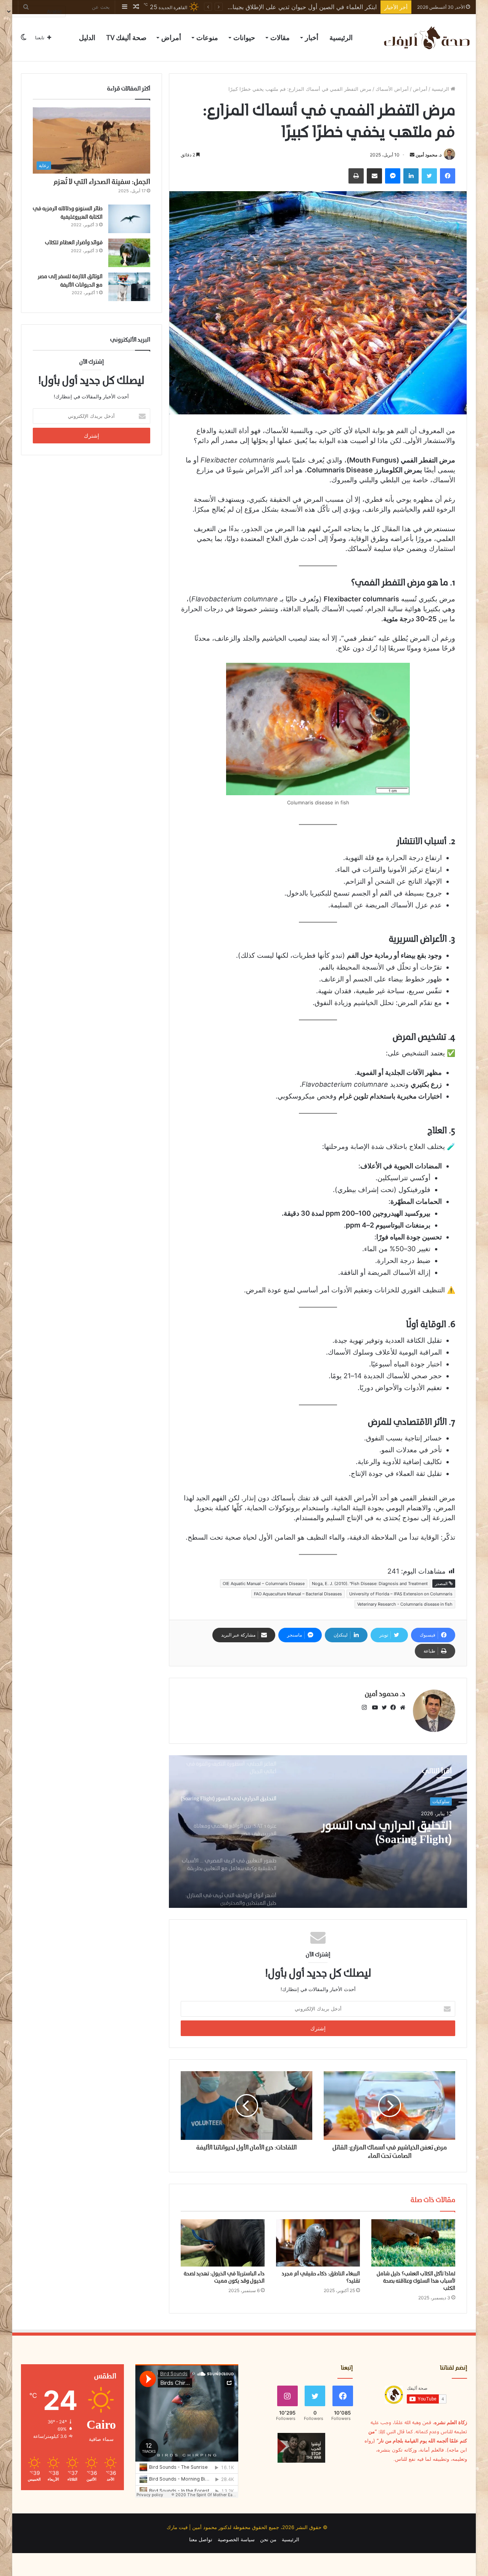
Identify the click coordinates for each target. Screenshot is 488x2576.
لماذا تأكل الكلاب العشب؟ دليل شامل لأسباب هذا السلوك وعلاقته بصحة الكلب (416, 2281)
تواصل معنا (201, 2539)
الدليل (87, 38)
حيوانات (244, 38)
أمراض (171, 38)
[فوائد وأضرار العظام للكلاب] (129, 253)
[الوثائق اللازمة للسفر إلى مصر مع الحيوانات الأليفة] (129, 287)
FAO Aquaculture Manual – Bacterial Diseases (298, 1594)
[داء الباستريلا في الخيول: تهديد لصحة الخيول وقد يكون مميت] (223, 2243)
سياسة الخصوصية (236, 2539)
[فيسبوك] (392, 1708)
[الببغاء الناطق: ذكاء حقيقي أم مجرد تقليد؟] (318, 2243)
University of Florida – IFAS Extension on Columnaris (401, 1594)
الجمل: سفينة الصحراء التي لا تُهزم (102, 182)
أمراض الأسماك (392, 89)
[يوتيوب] (373, 1708)
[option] (318, 1832)
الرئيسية (341, 38)
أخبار (312, 38)
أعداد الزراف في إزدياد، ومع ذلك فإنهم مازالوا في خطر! (306, 7)
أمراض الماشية (435, 1801)
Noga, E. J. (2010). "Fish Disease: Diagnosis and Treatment (370, 1584)
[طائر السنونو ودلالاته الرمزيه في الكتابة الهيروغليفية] (129, 219)
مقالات (280, 38)
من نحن (268, 2539)
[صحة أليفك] (426, 38)
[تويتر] (382, 1708)
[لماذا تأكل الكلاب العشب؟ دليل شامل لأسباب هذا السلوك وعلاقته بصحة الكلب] (413, 2243)
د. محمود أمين (429, 155)
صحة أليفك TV (126, 38)
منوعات (207, 38)
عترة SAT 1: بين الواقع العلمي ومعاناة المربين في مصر (381, 1833)
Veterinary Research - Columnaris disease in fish (405, 1604)
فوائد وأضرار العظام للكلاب (74, 243)
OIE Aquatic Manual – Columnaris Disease (264, 1584)
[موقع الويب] (401, 1708)
